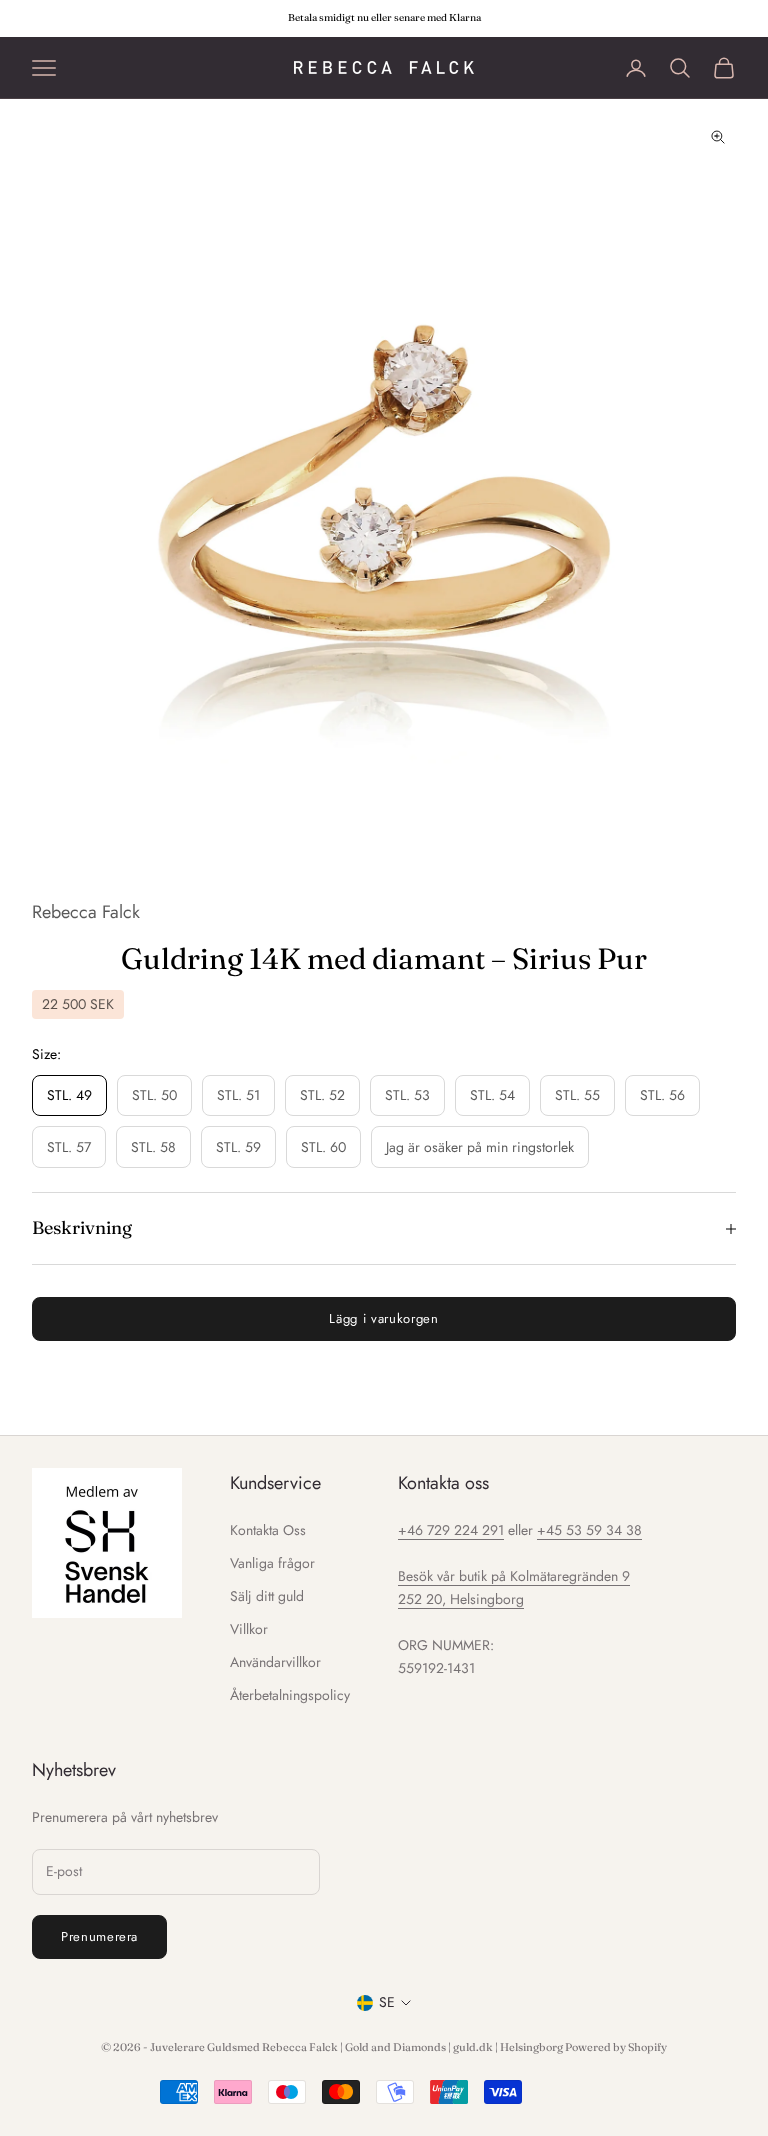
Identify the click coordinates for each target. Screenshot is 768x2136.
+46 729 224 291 (451, 1530)
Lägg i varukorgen (383, 1318)
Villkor (249, 1629)
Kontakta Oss (268, 1530)
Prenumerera (99, 1936)
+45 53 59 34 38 (589, 1530)
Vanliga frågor (272, 1563)
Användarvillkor (275, 1662)
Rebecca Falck (86, 912)
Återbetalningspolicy (290, 1695)
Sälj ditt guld (267, 1596)
